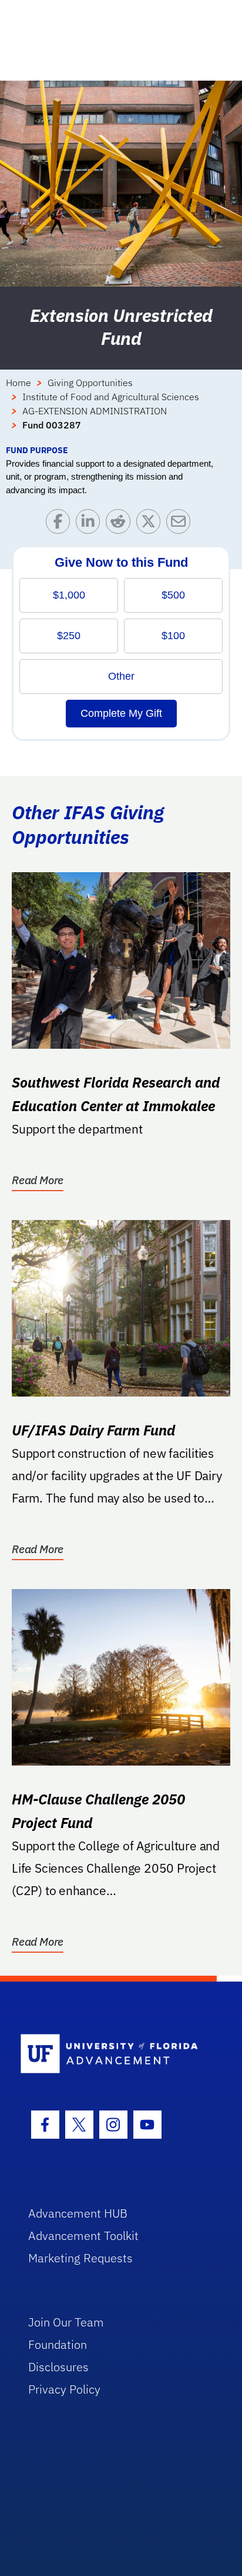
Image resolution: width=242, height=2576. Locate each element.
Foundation (58, 2344)
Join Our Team (66, 2322)
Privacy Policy (64, 2389)
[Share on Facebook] (61, 524)
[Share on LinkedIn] (91, 524)
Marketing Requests (80, 2258)
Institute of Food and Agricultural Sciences (111, 397)
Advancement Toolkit (83, 2236)
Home (19, 383)
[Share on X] (151, 524)
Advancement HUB (78, 2213)
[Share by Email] (181, 524)
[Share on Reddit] (121, 524)
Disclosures (58, 2367)
